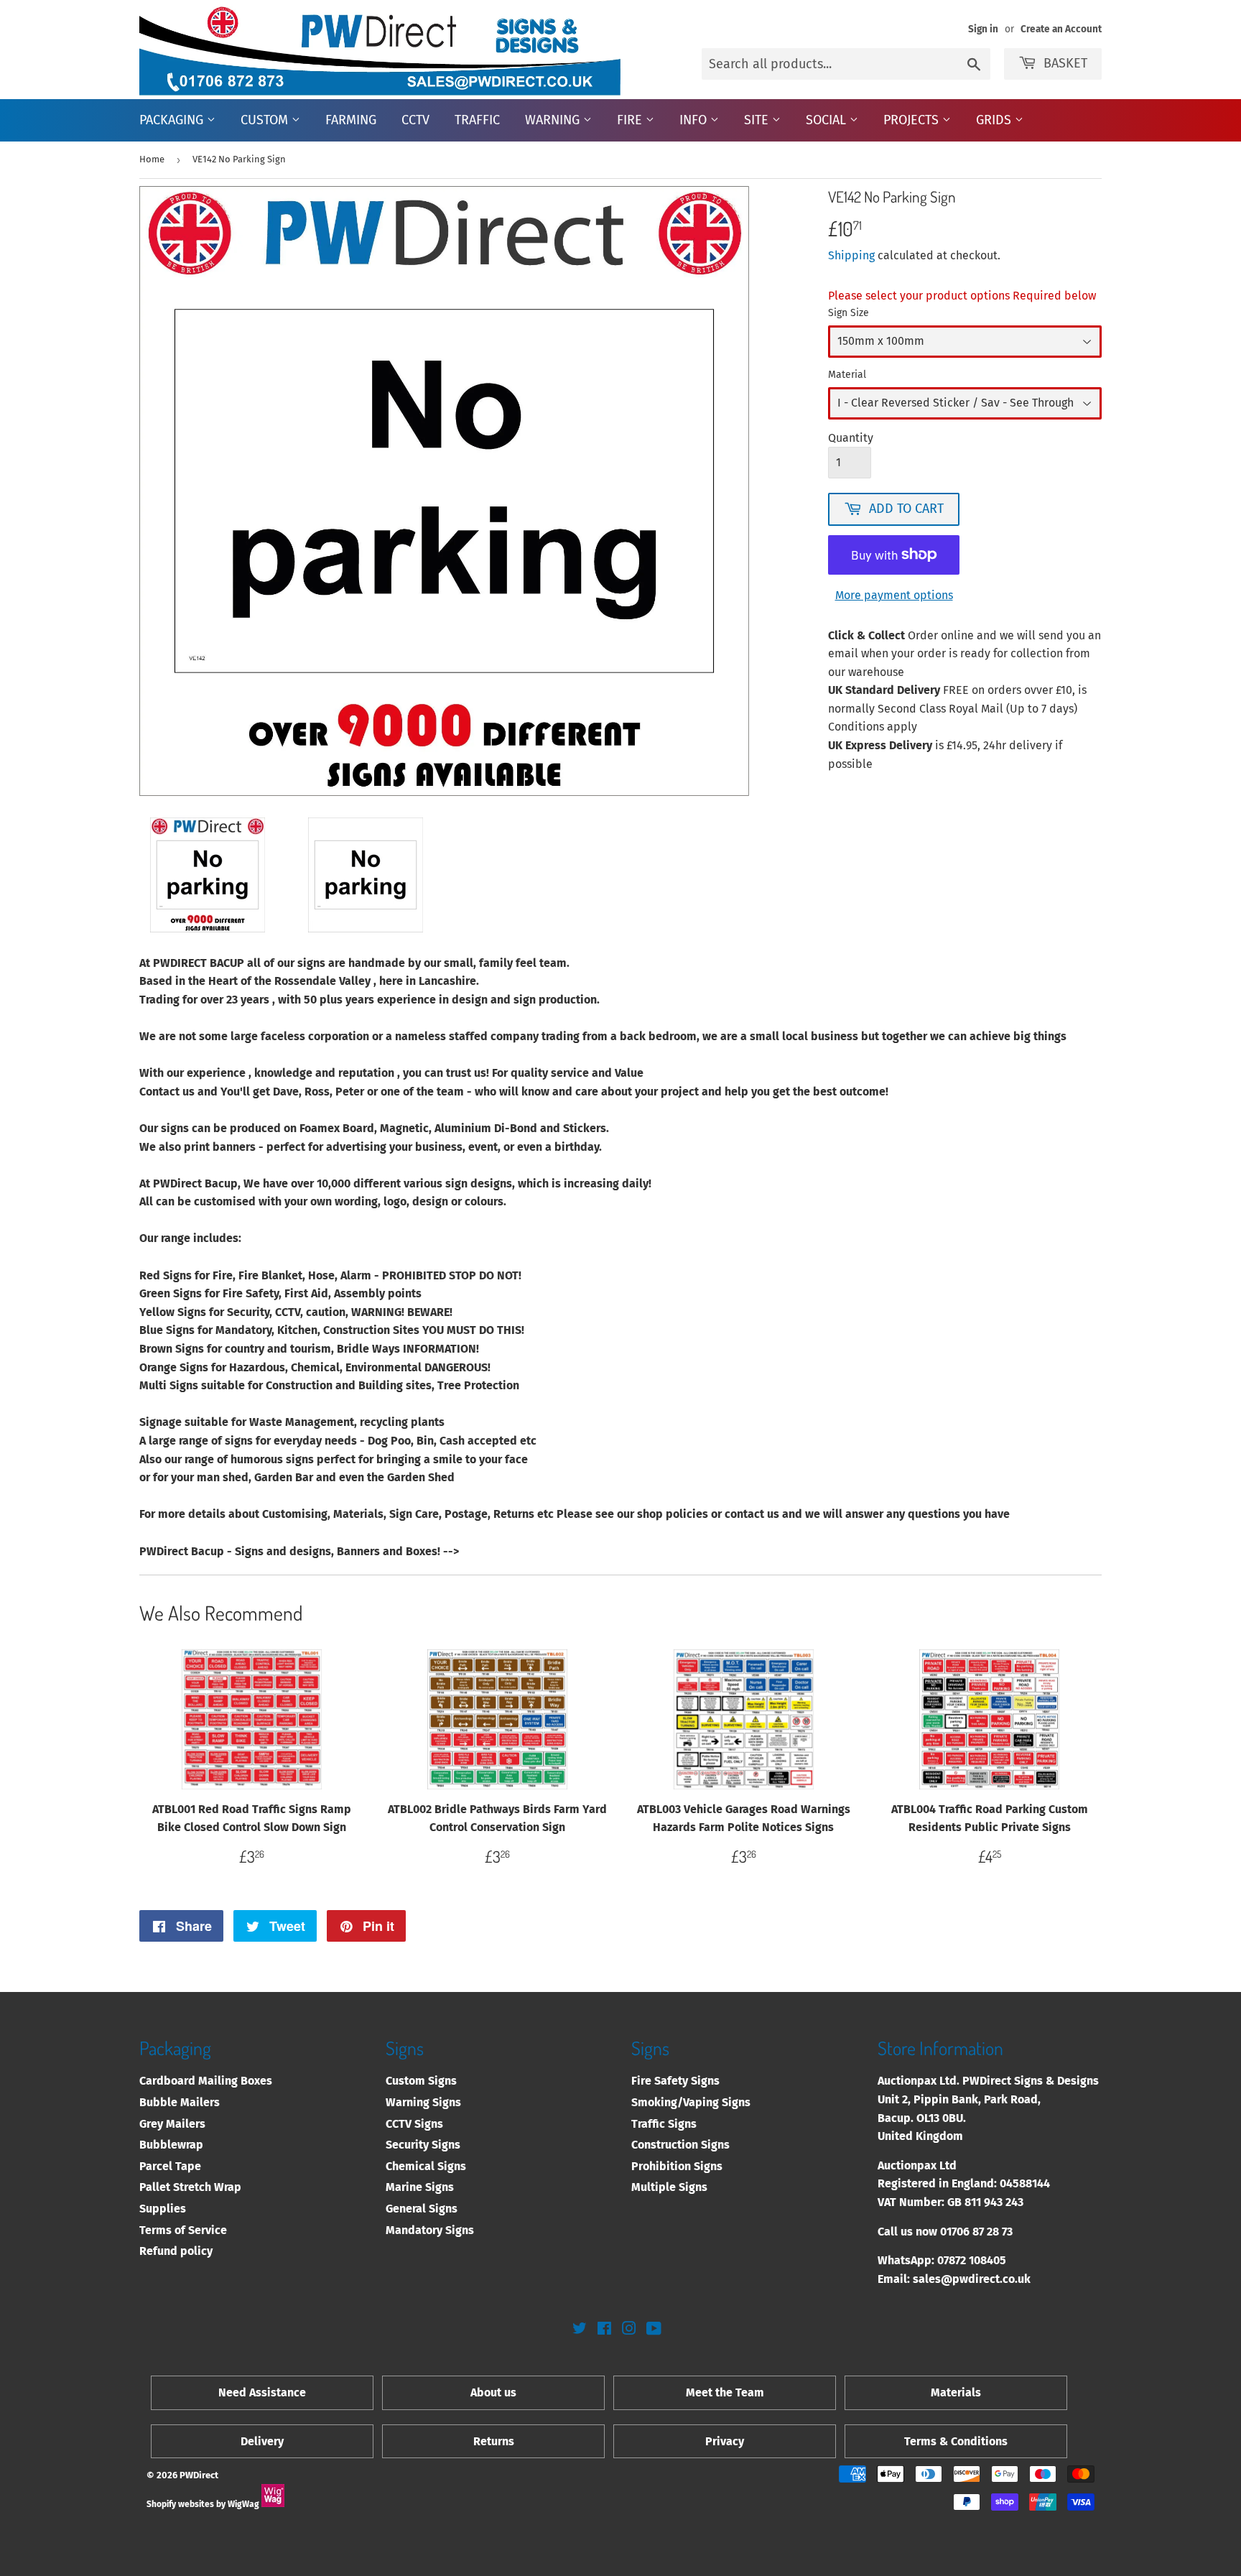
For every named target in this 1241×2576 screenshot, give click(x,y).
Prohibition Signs (677, 2166)
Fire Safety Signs (675, 2081)
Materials (956, 2392)
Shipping (851, 255)
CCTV (415, 120)
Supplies (163, 2209)
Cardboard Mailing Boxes (206, 2081)
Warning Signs (423, 2102)
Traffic (477, 120)
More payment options (894, 595)
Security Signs (423, 2145)
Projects (913, 120)
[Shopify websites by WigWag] (273, 2504)
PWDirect (199, 2475)
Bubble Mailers (180, 2102)
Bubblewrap (171, 2145)
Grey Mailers (172, 2124)
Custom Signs (421, 2081)
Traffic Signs (664, 2124)
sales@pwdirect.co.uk (972, 2279)
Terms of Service (183, 2230)
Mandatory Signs (430, 2230)
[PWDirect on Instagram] (629, 2330)
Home (152, 159)
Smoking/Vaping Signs (691, 2102)
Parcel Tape (170, 2166)
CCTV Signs (414, 2124)
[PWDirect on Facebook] (604, 2330)
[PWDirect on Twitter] (580, 2330)
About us (493, 2392)
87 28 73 (993, 2232)
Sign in (983, 29)
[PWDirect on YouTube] (654, 2330)
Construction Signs (680, 2145)
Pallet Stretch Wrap (190, 2187)
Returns (494, 2441)
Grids (995, 120)
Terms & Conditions (956, 2441)
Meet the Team (725, 2392)
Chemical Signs (426, 2166)
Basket (1065, 63)
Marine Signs (420, 2187)
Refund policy (176, 2251)
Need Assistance (262, 2392)
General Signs (422, 2209)
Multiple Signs (669, 2187)
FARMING (351, 120)
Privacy (725, 2441)
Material (847, 375)
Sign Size (849, 313)
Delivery (262, 2441)
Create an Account (1061, 29)
